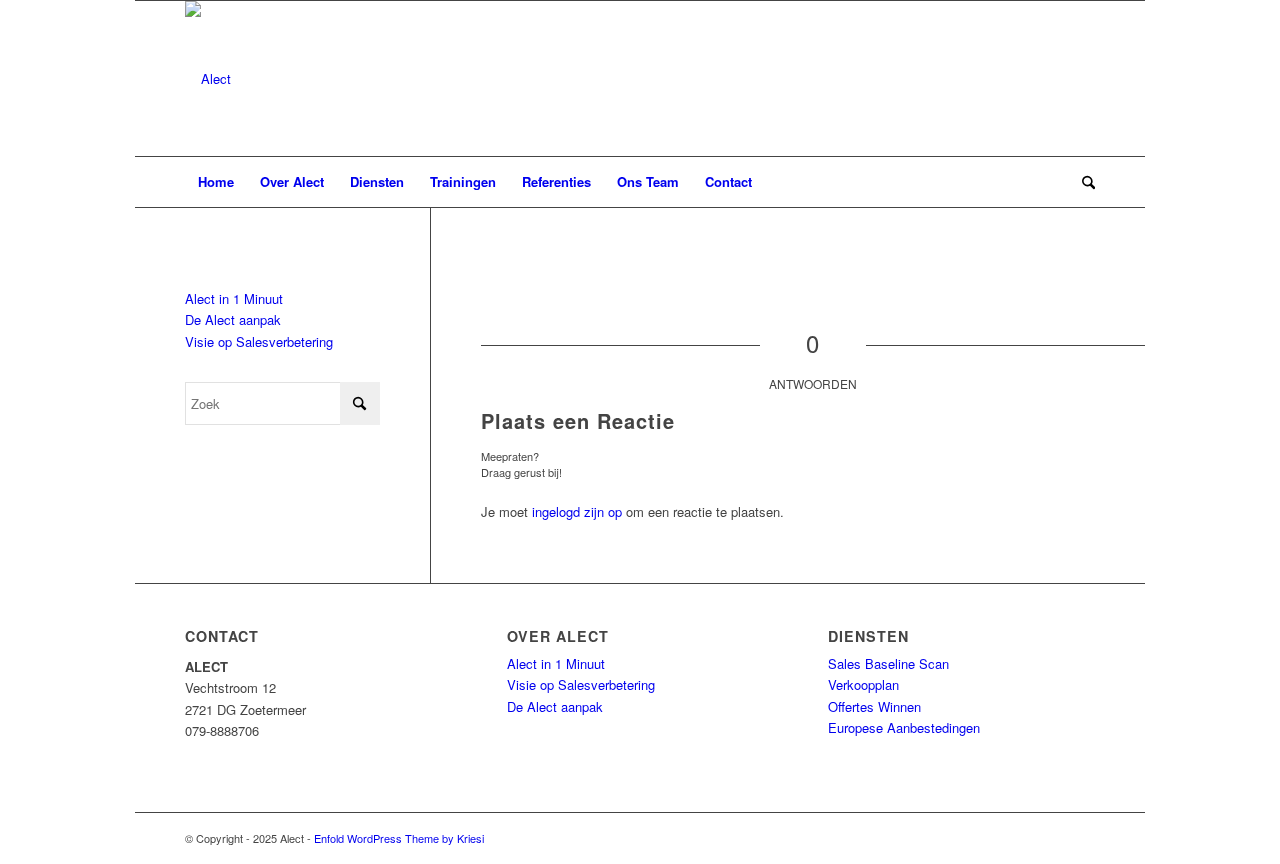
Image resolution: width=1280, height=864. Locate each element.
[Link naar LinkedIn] (1050, 838)
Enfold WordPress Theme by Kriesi (399, 838)
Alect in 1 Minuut (234, 298)
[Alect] (208, 78)
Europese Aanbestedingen (904, 727)
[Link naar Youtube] (1080, 838)
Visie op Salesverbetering (259, 341)
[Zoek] (1082, 182)
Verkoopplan (863, 684)
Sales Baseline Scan (888, 663)
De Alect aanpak (233, 319)
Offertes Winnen (874, 706)
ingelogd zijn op (577, 511)
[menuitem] (216, 182)
